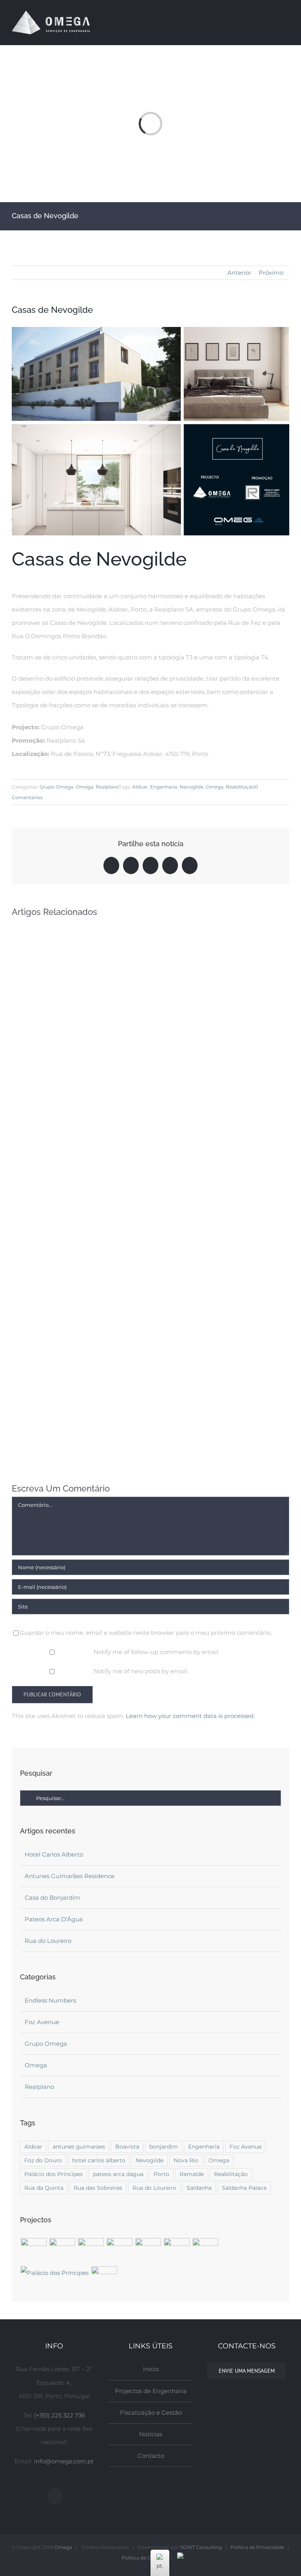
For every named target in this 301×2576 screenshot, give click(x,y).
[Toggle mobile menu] (286, 22)
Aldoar (140, 787)
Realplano (107, 787)
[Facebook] (55, 2496)
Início (151, 2369)
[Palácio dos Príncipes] (54, 2273)
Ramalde (192, 2174)
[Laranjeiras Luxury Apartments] (148, 2251)
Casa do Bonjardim (53, 1898)
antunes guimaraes (79, 2147)
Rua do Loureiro (48, 1941)
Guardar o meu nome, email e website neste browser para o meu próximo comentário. (146, 1633)
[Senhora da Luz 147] (205, 2251)
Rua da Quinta (44, 2188)
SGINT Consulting (201, 2547)
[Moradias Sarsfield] (91, 2251)
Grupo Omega (56, 787)
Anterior (239, 273)
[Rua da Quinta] (119, 2251)
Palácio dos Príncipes (53, 2174)
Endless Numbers (50, 2000)
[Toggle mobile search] (272, 22)
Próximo (271, 273)
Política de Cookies (144, 2558)
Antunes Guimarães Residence (70, 1876)
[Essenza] (104, 2279)
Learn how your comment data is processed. (190, 1716)
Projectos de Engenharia (151, 2391)
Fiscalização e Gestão (151, 2413)
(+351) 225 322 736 (60, 2415)
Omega (84, 787)
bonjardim (164, 2147)
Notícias (151, 2434)
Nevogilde (191, 787)
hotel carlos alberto (99, 2160)
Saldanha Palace (244, 2188)
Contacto (151, 2456)
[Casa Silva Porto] (62, 2251)
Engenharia (164, 787)
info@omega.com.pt (64, 2461)
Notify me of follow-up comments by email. (157, 1652)
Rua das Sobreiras (98, 2188)
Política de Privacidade (257, 2547)
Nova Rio (186, 2160)
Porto (161, 2174)
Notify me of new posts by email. (141, 1671)
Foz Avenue (42, 2022)
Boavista (127, 2147)
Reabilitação (240, 787)
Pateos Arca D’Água (54, 1919)
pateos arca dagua (118, 2174)
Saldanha (199, 2188)
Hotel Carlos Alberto (54, 1854)
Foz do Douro (43, 2160)
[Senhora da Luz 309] (177, 2251)
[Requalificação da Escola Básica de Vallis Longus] (34, 2251)
